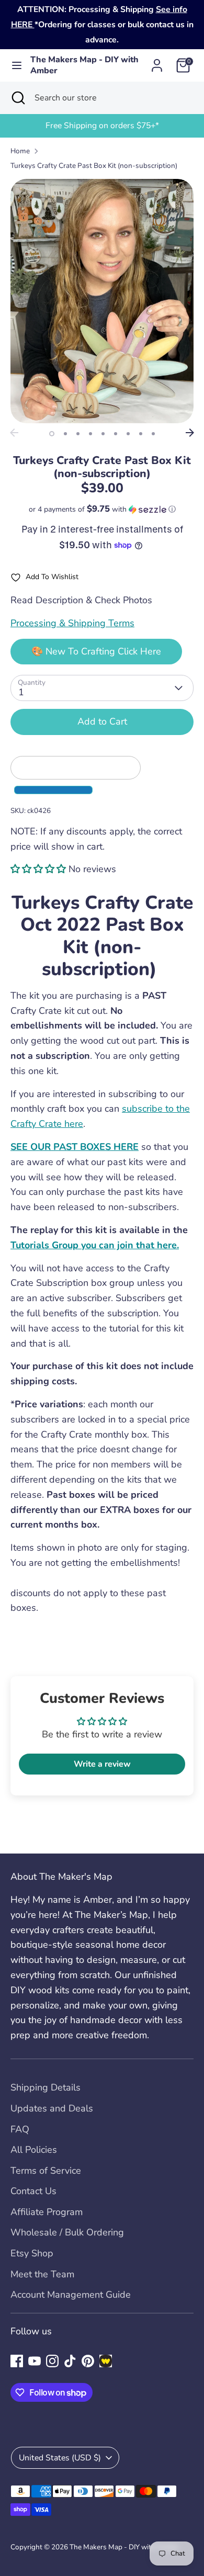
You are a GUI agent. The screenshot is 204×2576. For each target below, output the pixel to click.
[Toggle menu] (16, 66)
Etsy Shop (32, 2253)
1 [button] (52, 434)
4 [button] (90, 434)
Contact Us (33, 2191)
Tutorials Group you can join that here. (95, 1245)
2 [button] (65, 434)
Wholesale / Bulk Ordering (67, 2232)
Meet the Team (42, 2274)
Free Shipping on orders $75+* (102, 126)
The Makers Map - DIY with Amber (84, 65)
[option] (102, 126)
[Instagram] (52, 2361)
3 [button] (78, 434)
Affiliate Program (47, 2212)
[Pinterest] (88, 2361)
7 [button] (128, 434)
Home (20, 151)
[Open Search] (17, 98)
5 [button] (103, 434)
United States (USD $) (60, 2458)
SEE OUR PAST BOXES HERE (75, 1147)
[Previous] (14, 433)
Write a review (102, 1764)
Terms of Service (46, 2171)
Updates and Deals (52, 2108)
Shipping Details (46, 2087)
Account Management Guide (71, 2295)
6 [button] (116, 434)
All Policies (34, 2150)
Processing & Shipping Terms (72, 623)
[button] (102, 509)
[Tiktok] (70, 2361)
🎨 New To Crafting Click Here (96, 651)
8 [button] (141, 434)
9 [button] (153, 434)
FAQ (20, 2129)
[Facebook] (17, 2361)
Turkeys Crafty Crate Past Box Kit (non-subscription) (94, 166)
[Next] (190, 433)
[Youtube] (35, 2361)
